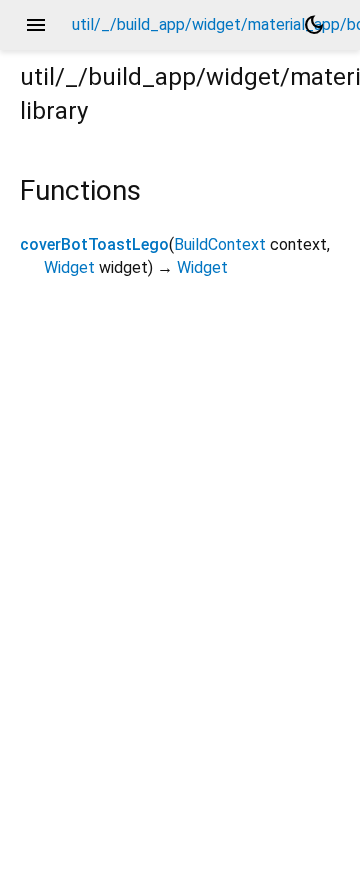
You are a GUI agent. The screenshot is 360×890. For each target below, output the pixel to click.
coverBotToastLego (94, 244)
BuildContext (220, 244)
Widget (69, 267)
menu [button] (36, 25)
